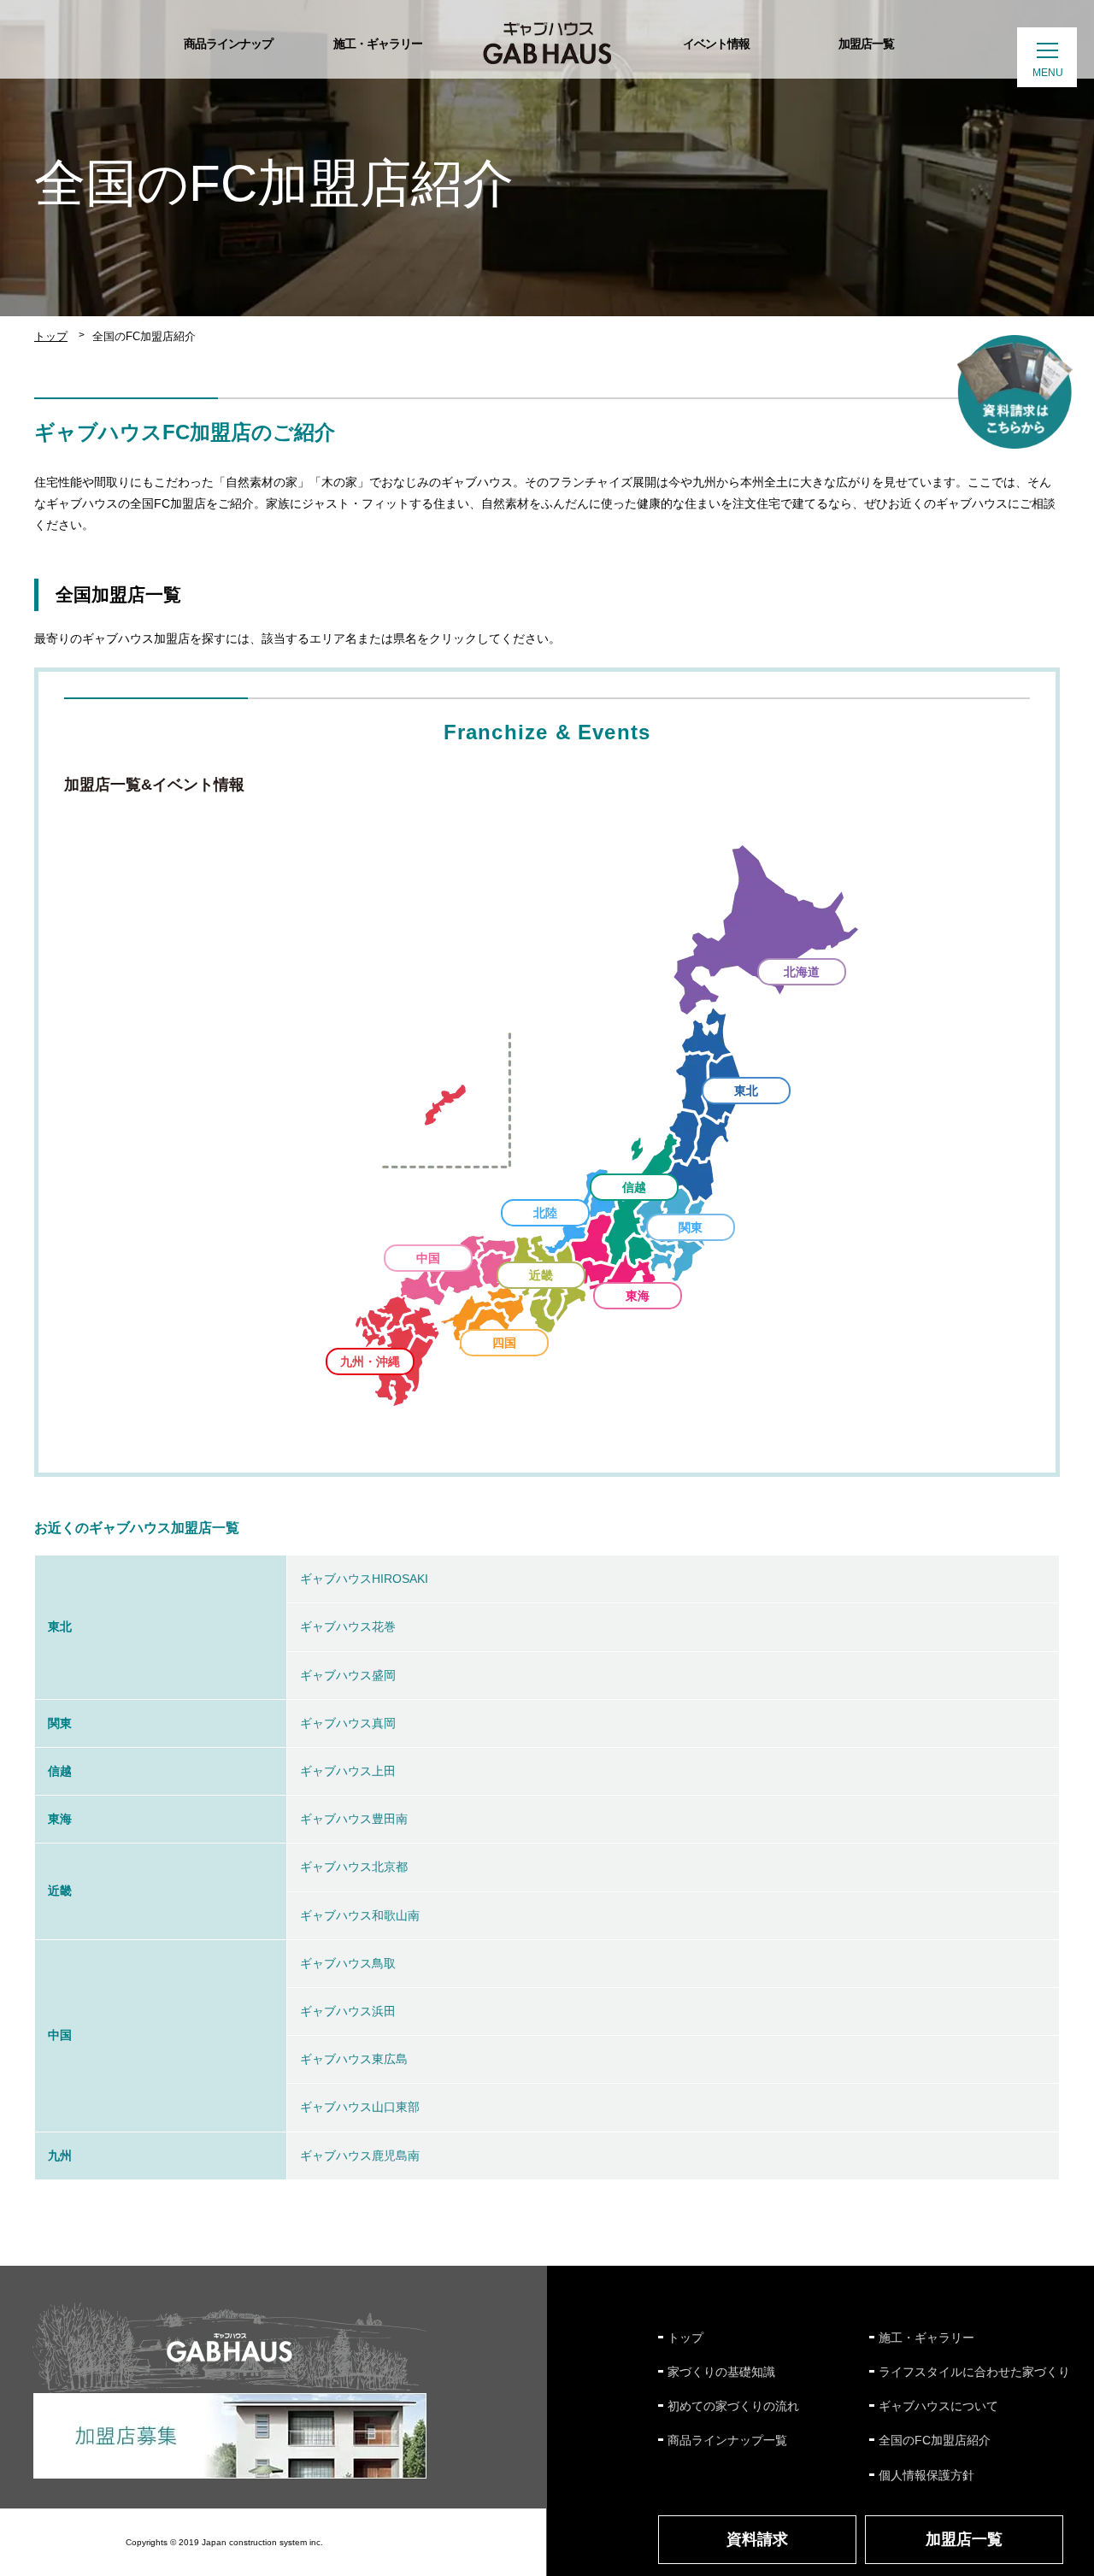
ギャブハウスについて (938, 2406)
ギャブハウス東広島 (354, 2059)
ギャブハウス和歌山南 (360, 1915)
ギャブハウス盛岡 (348, 1675)
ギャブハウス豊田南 (354, 1819)
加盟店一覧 (964, 2539)
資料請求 (757, 2539)
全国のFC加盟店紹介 (935, 2440)
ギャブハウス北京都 (354, 1867)
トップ (51, 336)
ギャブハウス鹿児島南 (360, 2155)
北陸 (545, 1213)
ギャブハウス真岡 (348, 1723)
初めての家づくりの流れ (733, 2406)
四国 (504, 1343)
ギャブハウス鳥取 (348, 1963)
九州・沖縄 (370, 1362)
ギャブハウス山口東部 (360, 2107)
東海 (638, 1296)
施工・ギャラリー (926, 2338)
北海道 (802, 972)
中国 (428, 1258)
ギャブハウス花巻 (348, 1626)
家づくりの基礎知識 (721, 2372)
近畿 (541, 1275)
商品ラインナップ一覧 (727, 2440)
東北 (746, 1091)
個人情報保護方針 (926, 2475)
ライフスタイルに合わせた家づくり (974, 2372)
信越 (634, 1187)
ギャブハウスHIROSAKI (364, 1579)
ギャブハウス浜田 (348, 2011)
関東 (691, 1227)
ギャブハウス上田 (348, 1771)
